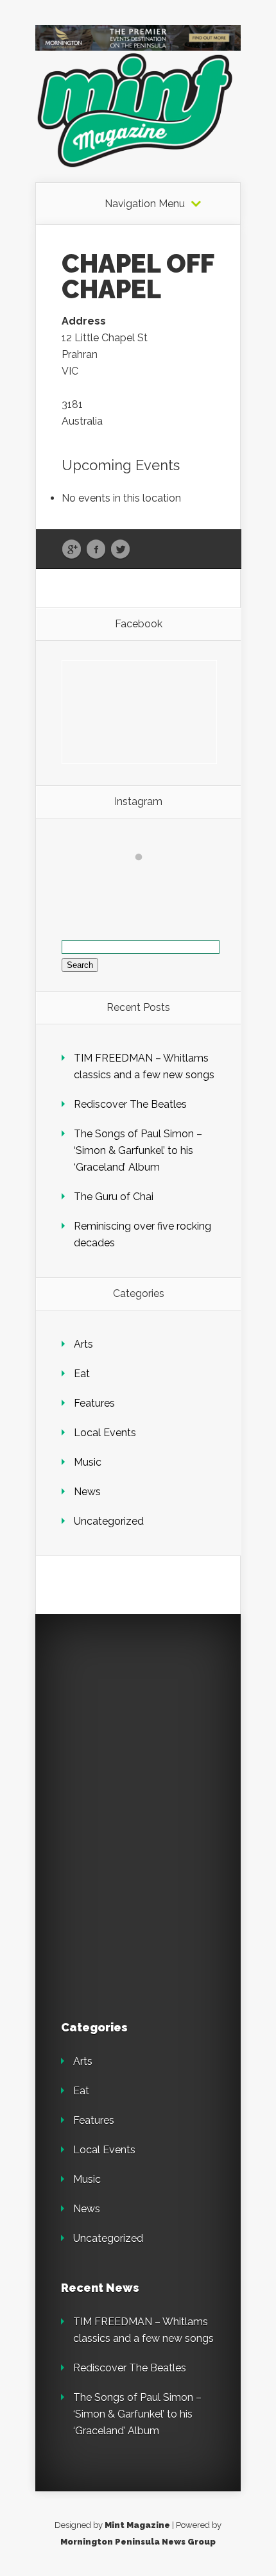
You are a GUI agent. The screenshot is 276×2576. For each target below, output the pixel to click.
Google (72, 550)
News (87, 1492)
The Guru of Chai (114, 1197)
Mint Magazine (137, 2525)
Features (94, 1403)
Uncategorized (109, 1521)
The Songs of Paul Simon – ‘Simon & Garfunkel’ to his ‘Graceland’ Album (138, 1150)
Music (88, 1462)
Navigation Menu (145, 204)
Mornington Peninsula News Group (138, 2542)
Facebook (96, 550)
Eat (82, 1374)
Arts (83, 1344)
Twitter (120, 550)
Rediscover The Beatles (130, 1104)
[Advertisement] (151, 1720)
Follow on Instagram (147, 880)
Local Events (105, 1433)
